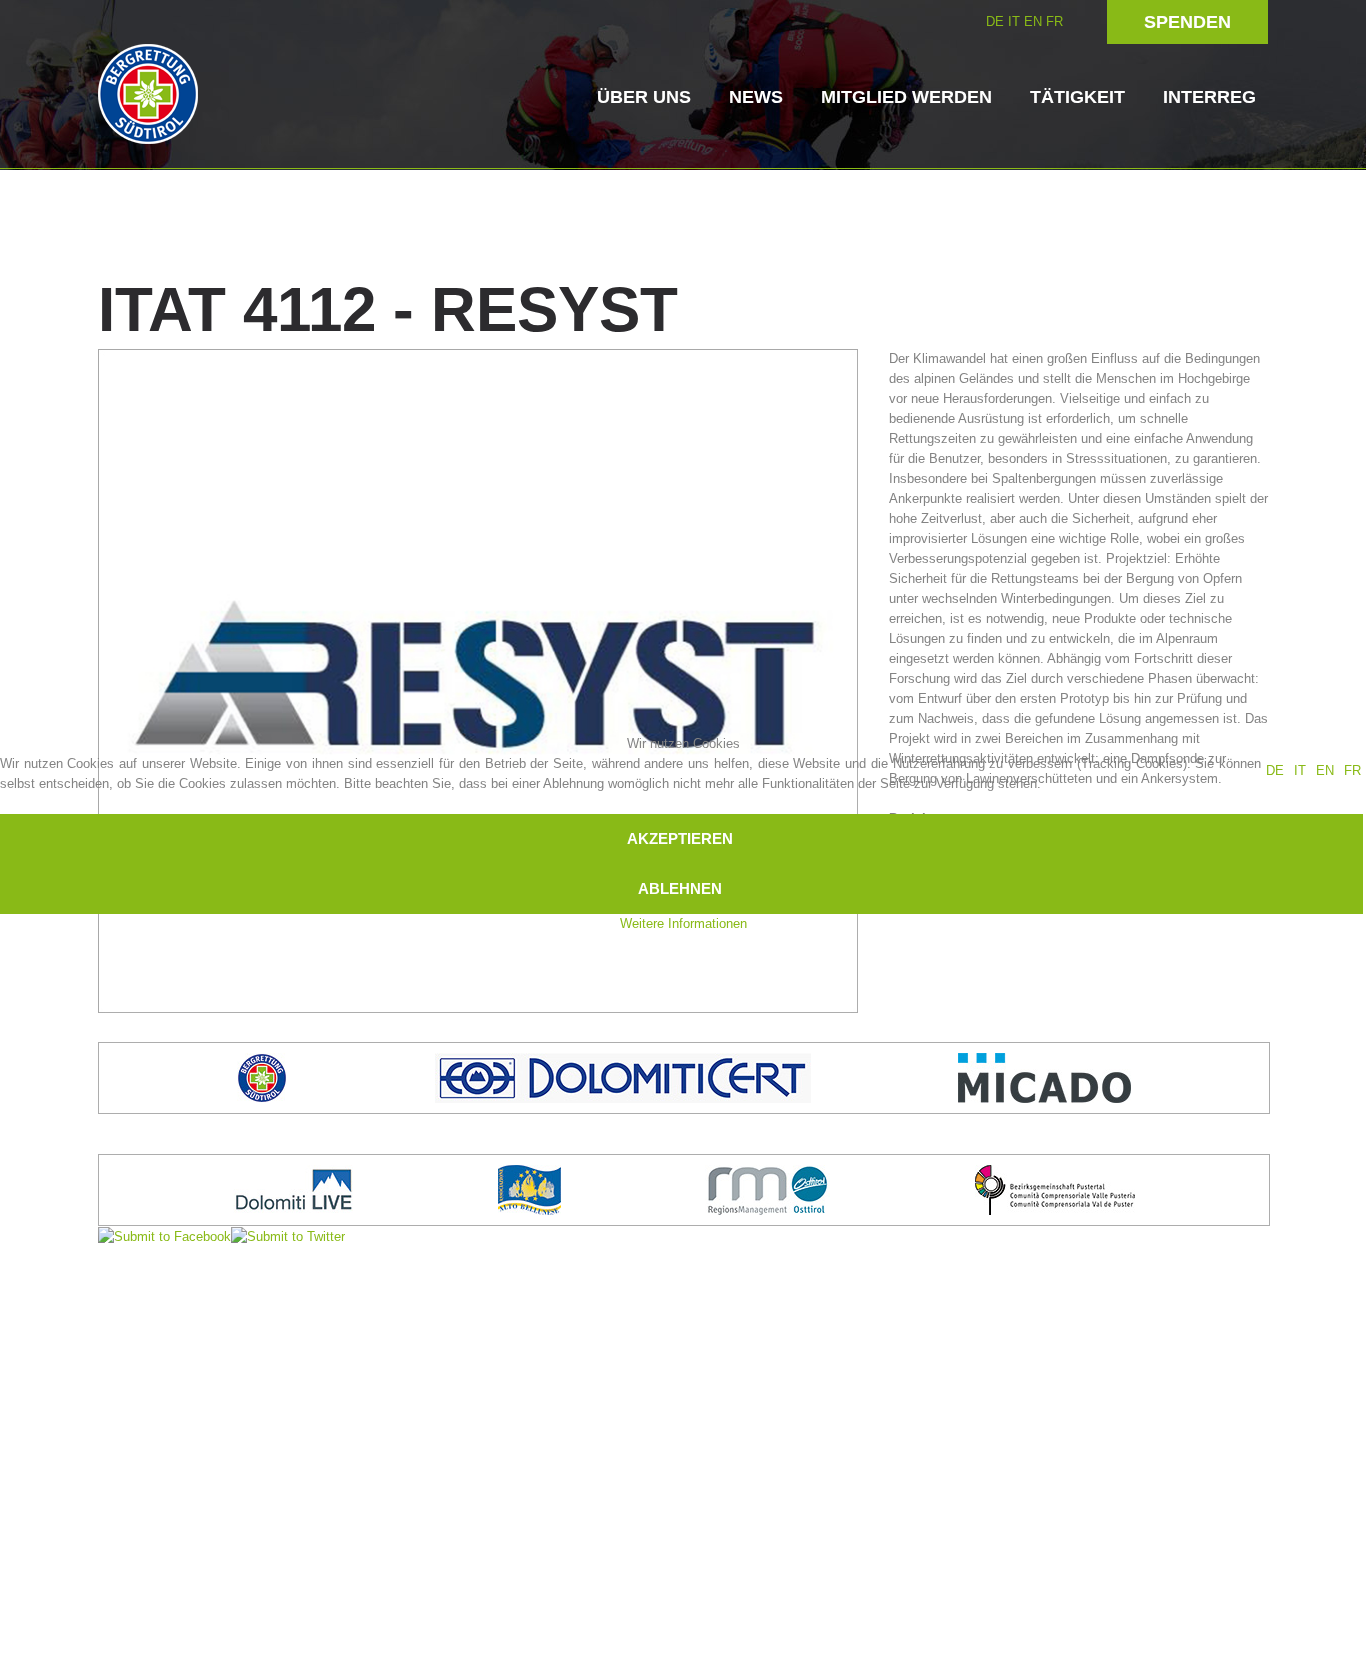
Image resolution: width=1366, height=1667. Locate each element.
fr (1352, 770)
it (1300, 770)
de (1275, 770)
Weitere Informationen (683, 923)
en (1325, 770)
